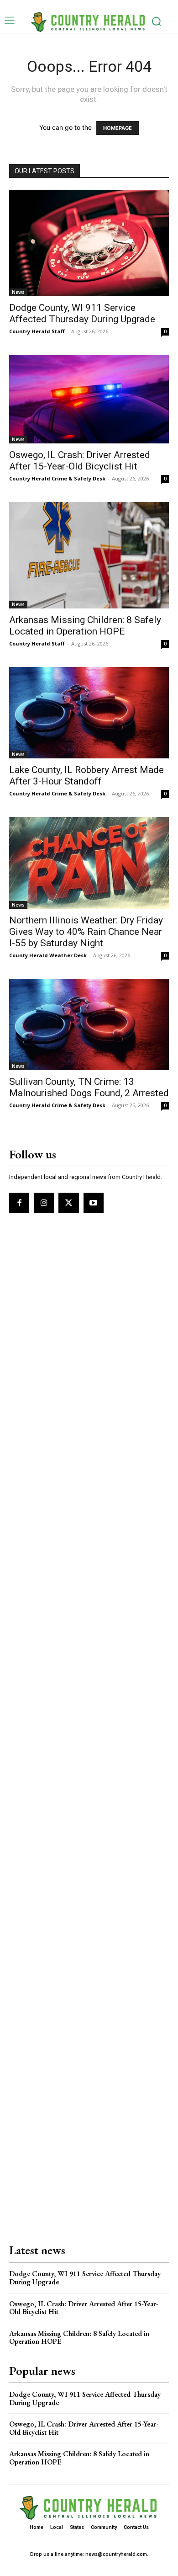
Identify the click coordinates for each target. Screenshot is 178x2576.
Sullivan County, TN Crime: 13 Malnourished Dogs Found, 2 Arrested (89, 1087)
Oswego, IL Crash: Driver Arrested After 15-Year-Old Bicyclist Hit (80, 461)
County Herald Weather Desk (48, 955)
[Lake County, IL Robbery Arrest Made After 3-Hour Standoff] (89, 713)
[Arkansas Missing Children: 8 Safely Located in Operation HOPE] (89, 555)
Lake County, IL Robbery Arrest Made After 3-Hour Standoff (86, 776)
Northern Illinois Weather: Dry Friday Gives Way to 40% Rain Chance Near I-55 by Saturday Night (86, 932)
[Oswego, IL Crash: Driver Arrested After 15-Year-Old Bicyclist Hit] (89, 399)
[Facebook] (19, 1203)
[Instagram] (44, 1203)
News (18, 292)
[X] (68, 1203)
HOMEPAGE (118, 128)
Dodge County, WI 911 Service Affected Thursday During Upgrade (82, 313)
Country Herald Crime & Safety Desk (57, 478)
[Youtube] (94, 1203)
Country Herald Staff (37, 331)
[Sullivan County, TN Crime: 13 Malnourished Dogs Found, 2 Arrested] (89, 1024)
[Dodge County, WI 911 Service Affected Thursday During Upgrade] (89, 243)
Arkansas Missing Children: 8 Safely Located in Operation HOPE (85, 626)
